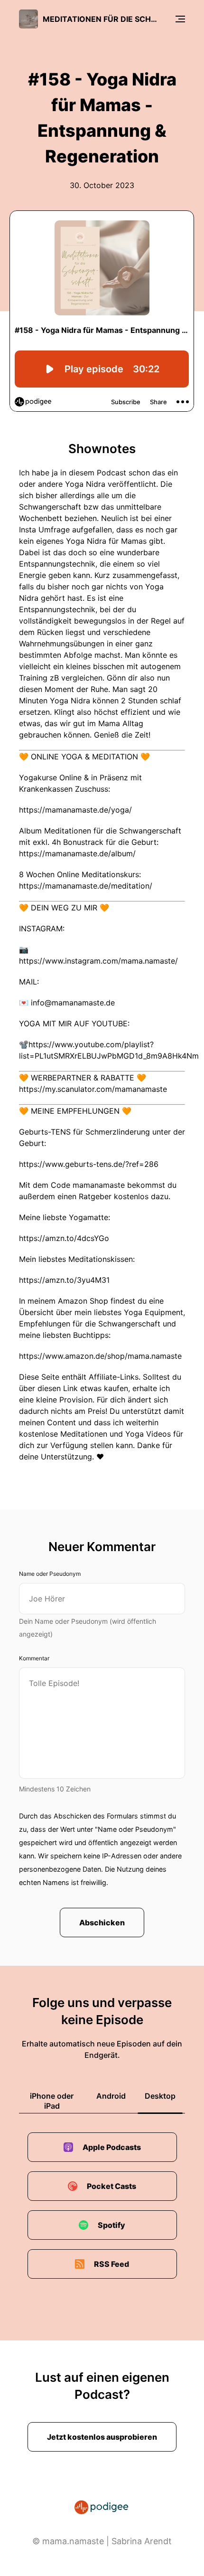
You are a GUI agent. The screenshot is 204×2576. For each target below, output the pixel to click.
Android (111, 2096)
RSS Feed (111, 2264)
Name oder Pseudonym (50, 1574)
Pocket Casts (111, 2186)
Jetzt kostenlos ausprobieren (102, 2437)
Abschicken (102, 1923)
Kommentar (34, 1658)
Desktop (160, 2096)
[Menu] (180, 19)
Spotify (111, 2225)
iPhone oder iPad (52, 2101)
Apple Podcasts (112, 2147)
